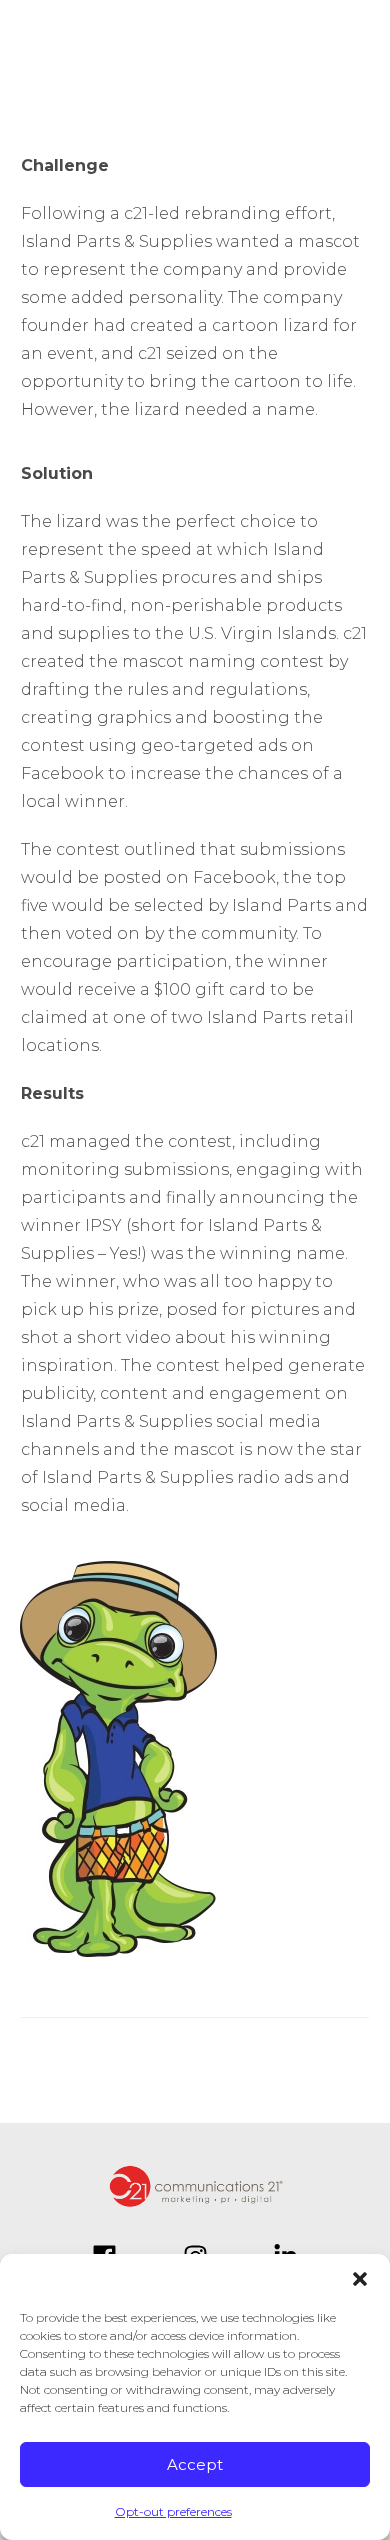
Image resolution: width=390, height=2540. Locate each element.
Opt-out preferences (173, 2511)
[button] (360, 2279)
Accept (195, 2464)
